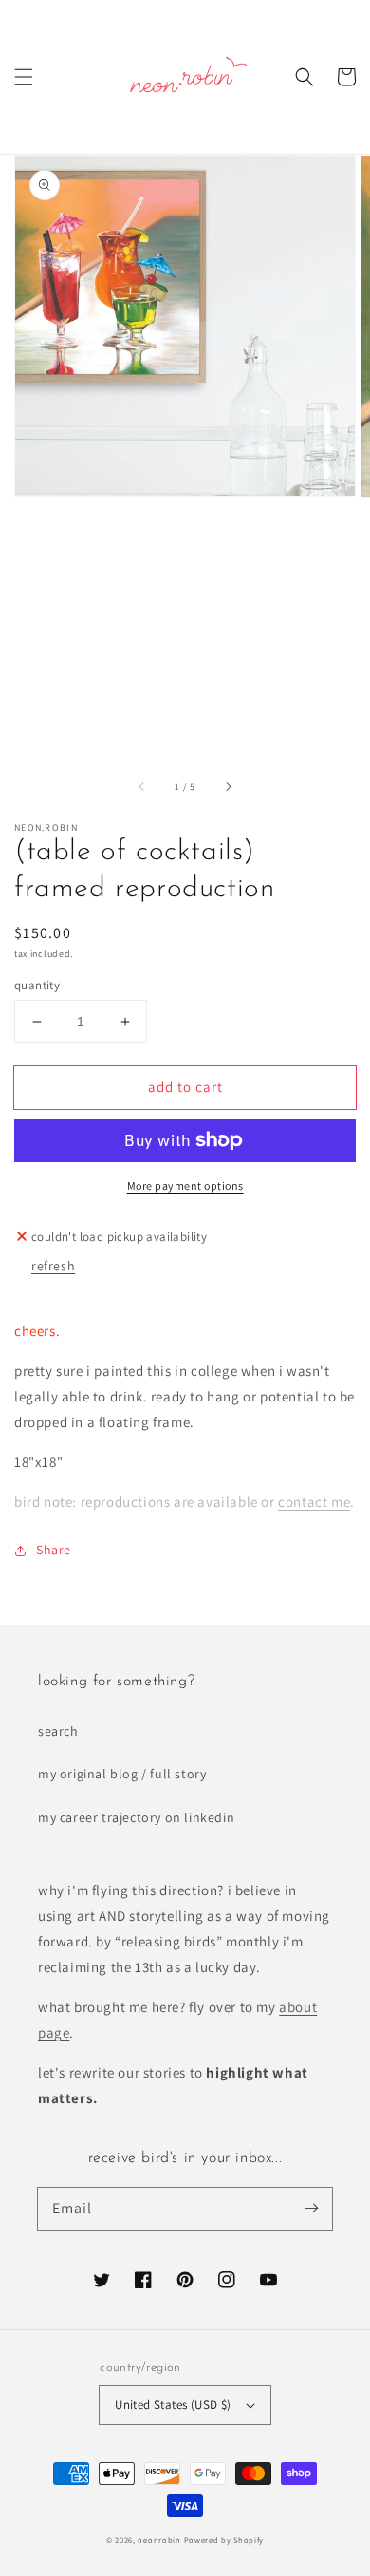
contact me (314, 1502)
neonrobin (159, 2539)
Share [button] (54, 1550)
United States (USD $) (173, 2405)
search (58, 1731)
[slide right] (228, 787)
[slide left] (142, 787)
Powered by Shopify (224, 2539)
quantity (37, 985)
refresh (53, 1266)
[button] (24, 77)
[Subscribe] (311, 2209)
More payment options (185, 1185)
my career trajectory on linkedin (136, 1817)
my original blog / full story (122, 1774)
